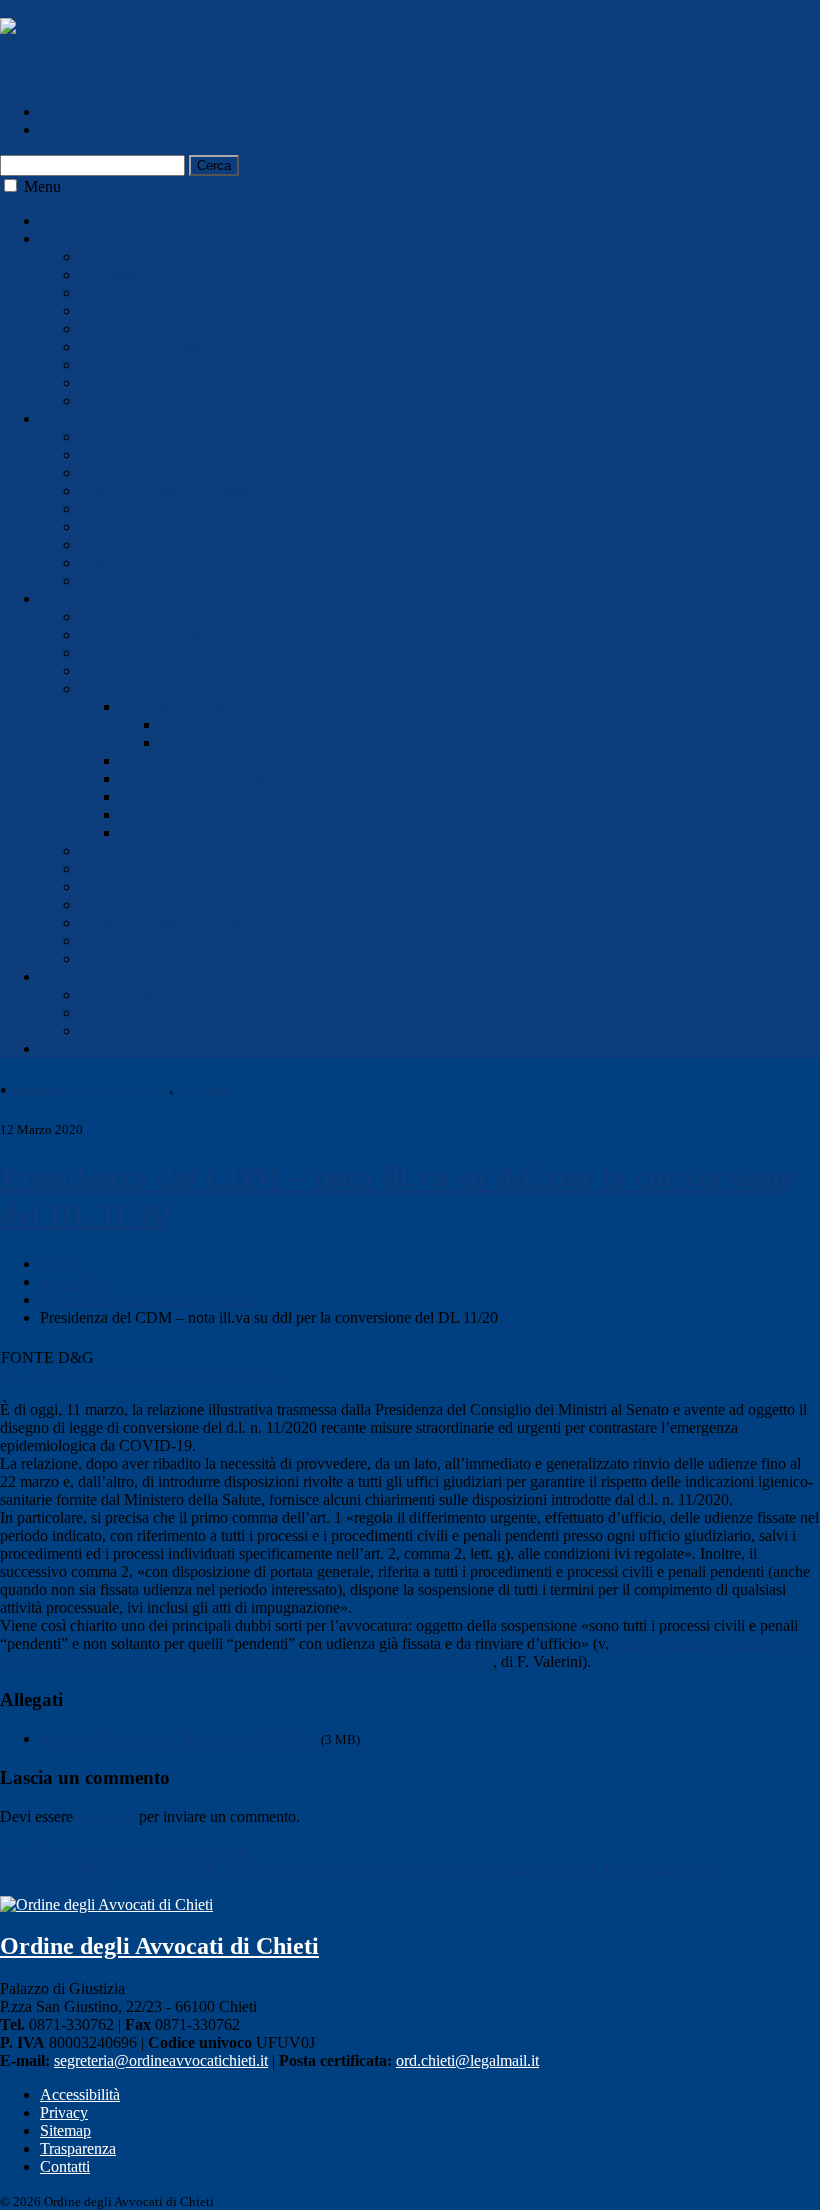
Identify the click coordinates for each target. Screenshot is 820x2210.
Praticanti (109, 562)
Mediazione (117, 994)
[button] (10, 185)
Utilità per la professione (157, 958)
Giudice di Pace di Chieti (199, 778)
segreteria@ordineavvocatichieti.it (161, 2060)
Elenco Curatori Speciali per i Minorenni (208, 472)
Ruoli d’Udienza (132, 688)
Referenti (109, 292)
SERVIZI (70, 598)
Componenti (119, 256)
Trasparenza (78, 2148)
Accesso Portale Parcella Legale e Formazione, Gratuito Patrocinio (290, 616)
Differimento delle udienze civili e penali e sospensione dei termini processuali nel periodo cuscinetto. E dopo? (406, 1652)
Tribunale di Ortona (182, 760)
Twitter (62, 129)
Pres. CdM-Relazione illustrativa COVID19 (138, 1375)
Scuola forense (126, 328)
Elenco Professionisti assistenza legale (199, 490)
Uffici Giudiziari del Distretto (212, 832)
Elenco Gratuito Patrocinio (164, 544)
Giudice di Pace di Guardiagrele (221, 796)
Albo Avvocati (126, 436)
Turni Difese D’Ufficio (152, 580)
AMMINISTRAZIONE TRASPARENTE (176, 1048)
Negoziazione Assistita (151, 346)
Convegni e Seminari (146, 868)
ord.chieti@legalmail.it (467, 2060)
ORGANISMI (86, 976)
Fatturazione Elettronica (155, 382)
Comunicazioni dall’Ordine (166, 400)
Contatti (65, 2166)
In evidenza (203, 1089)
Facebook (71, 111)
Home (59, 1263)
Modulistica (117, 652)
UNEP (101, 886)
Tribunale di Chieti (179, 706)
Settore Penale (205, 742)
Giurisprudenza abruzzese (161, 922)
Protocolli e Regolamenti (158, 634)
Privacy (64, 2112)
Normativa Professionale (157, 364)
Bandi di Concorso (139, 670)
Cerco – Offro (124, 904)
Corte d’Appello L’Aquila (202, 814)
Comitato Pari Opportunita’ (166, 1012)
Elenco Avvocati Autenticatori (174, 454)
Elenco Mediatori (134, 508)
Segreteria (111, 310)
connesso (106, 1816)
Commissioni (121, 274)
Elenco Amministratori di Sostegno (190, 526)
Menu (42, 186)
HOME (64, 220)
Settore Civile (203, 724)
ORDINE (71, 238)
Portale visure (123, 940)
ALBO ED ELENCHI (112, 418)
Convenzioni (120, 850)
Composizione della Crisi (159, 1030)
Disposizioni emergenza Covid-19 (90, 1089)
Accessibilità (80, 2094)
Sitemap (65, 2130)
